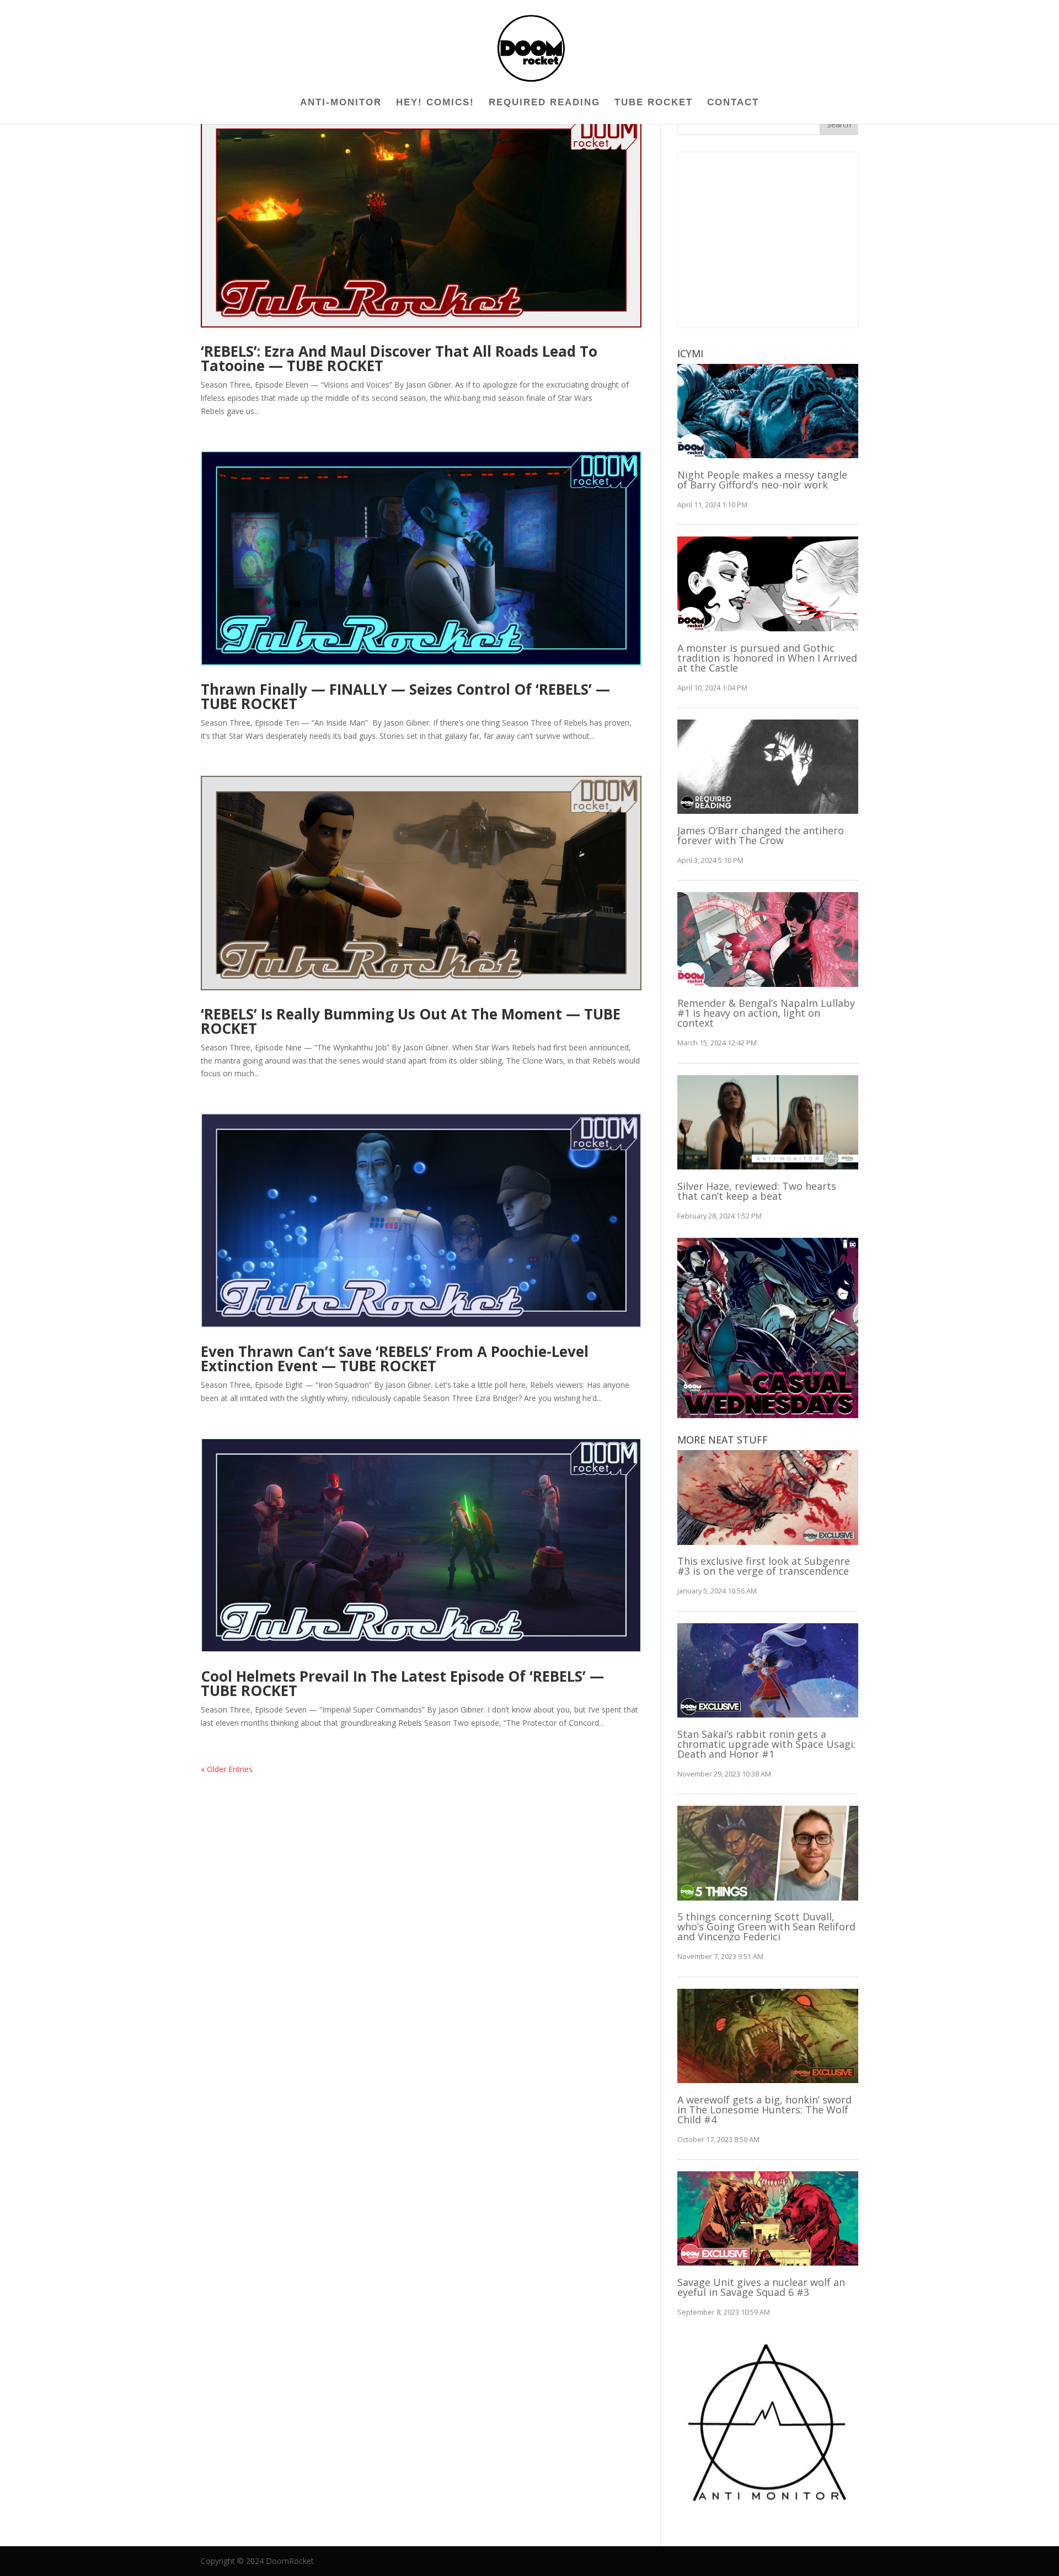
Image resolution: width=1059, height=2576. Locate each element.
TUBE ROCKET (654, 103)
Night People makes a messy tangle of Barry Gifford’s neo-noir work (762, 480)
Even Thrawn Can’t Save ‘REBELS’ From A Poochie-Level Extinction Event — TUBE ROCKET (395, 1359)
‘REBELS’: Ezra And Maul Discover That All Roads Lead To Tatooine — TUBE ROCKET (399, 358)
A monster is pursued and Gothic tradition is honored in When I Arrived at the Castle (767, 658)
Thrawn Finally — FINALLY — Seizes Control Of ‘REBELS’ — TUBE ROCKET (405, 696)
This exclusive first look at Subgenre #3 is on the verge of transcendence (764, 1566)
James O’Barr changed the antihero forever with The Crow (761, 835)
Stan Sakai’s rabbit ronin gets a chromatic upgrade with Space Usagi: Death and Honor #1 (766, 1744)
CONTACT (733, 103)
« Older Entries (227, 1769)
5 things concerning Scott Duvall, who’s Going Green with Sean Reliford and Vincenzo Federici (766, 1926)
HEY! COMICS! (435, 103)
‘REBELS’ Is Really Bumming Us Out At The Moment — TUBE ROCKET (411, 1021)
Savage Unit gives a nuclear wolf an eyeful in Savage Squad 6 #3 (761, 2287)
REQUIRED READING (544, 103)
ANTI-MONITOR (341, 103)
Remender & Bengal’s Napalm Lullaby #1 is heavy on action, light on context (766, 1013)
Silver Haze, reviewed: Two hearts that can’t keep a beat (757, 1191)
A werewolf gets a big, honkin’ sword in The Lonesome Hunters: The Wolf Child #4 (764, 2110)
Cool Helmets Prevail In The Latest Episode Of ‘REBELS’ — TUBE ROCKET (402, 1683)
